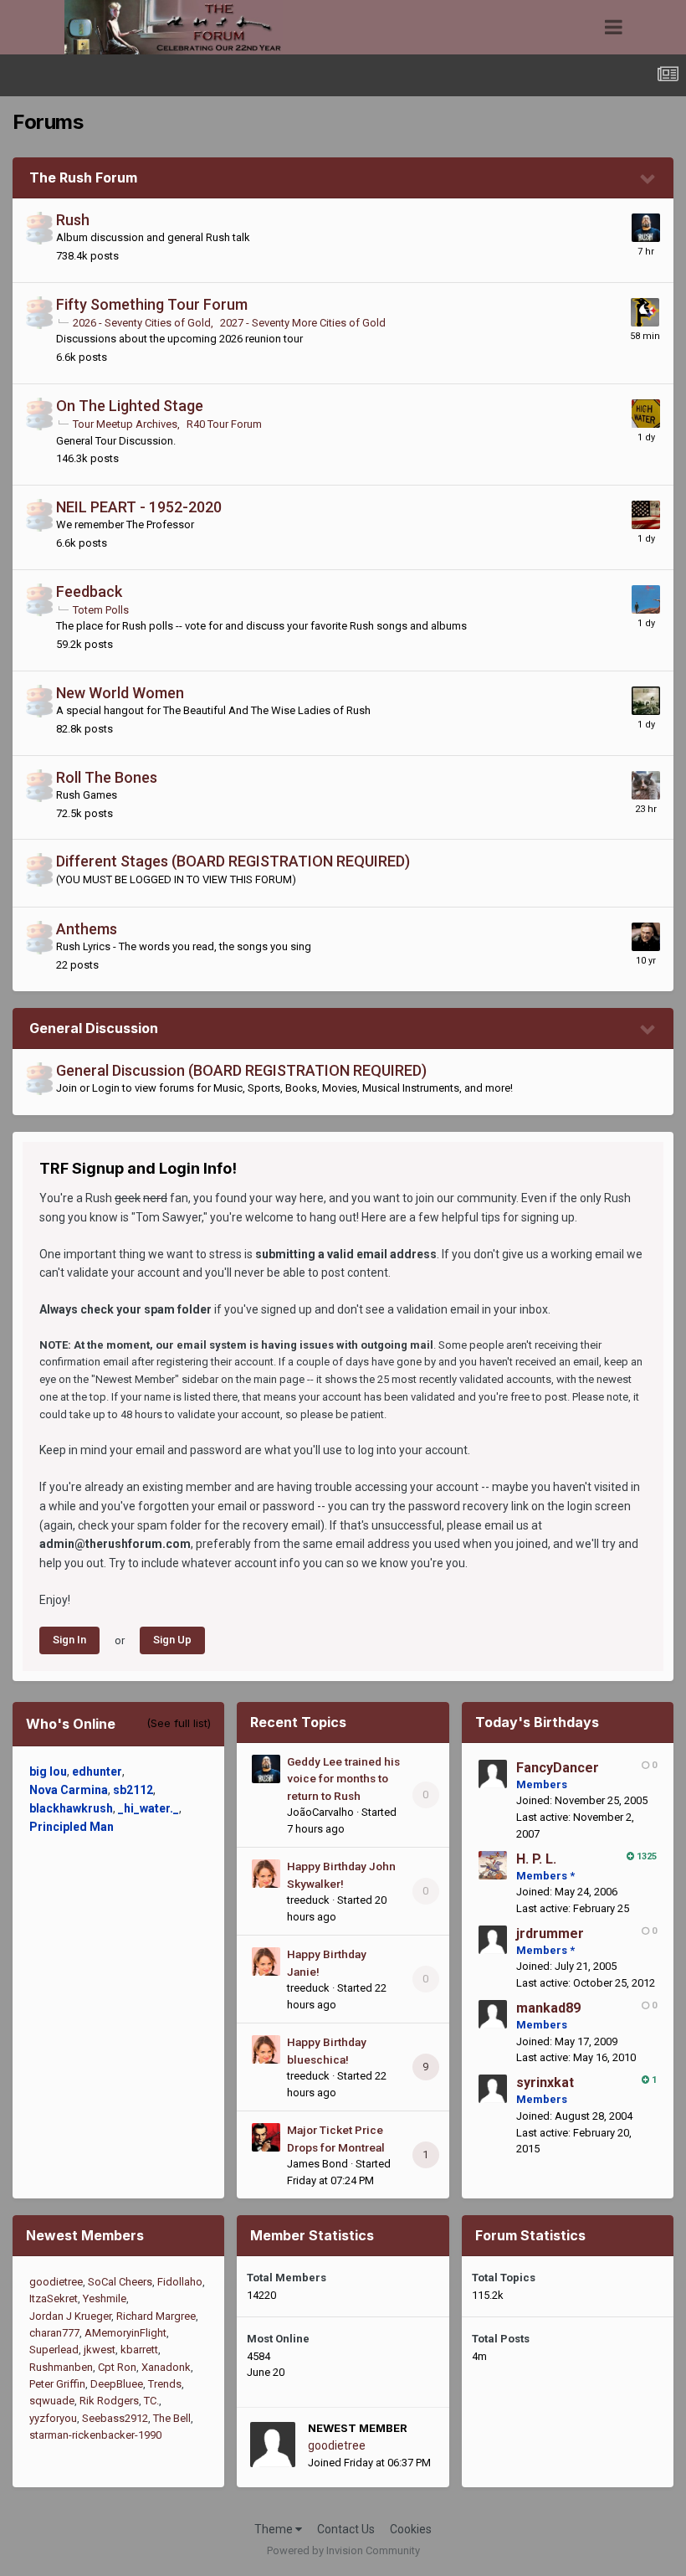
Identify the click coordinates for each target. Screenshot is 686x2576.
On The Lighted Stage (130, 406)
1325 (645, 1856)
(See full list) (179, 1723)
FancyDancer (558, 1768)
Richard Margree (156, 2316)
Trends (165, 2384)
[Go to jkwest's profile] (646, 599)
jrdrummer (550, 1933)
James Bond (317, 2164)
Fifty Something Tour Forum (152, 304)
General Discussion (94, 1028)
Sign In (69, 1640)
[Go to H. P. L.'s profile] (493, 1865)
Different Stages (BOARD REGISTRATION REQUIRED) (233, 861)
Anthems (87, 929)
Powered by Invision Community (343, 2550)
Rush (73, 220)
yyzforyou (53, 2418)
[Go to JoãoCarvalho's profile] (646, 228)
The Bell (172, 2418)
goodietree (56, 2282)
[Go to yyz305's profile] (646, 785)
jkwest (100, 2350)
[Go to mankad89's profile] (493, 2014)
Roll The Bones (107, 777)
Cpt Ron (117, 2367)
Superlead (54, 2350)
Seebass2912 (115, 2418)
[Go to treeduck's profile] (266, 1874)
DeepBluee (117, 2384)
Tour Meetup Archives (125, 424)
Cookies (411, 2529)
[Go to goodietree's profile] (273, 2445)
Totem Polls (101, 610)
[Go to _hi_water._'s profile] (646, 414)
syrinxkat (545, 2082)
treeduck (308, 1900)
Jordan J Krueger (70, 2316)
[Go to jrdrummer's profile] (493, 1940)
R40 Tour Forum (224, 424)
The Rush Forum (83, 177)
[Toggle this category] (648, 179)
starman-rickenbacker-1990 (95, 2435)
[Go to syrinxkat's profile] (493, 2089)
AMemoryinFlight (125, 2333)
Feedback (89, 591)
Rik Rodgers (109, 2401)
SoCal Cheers (120, 2282)
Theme (275, 2529)
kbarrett (139, 2350)
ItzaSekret (54, 2298)
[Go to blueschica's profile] (645, 312)
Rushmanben (61, 2367)
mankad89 (548, 2008)
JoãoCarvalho (320, 1812)
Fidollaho (180, 2282)
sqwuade (52, 2401)
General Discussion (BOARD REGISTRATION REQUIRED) (241, 1070)
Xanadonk (166, 2367)
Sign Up (172, 1640)
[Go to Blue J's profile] (646, 515)
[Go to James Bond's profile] (266, 2137)
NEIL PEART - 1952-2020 (139, 507)
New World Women (120, 693)
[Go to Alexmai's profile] (646, 701)
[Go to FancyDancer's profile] (493, 1774)
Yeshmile (105, 2298)
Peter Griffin (57, 2384)
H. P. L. (536, 1859)
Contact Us (346, 2529)
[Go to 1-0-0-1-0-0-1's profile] (646, 937)
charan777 (54, 2333)
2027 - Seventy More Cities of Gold (303, 323)
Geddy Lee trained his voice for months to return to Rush (343, 1779)
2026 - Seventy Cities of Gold (142, 323)
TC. (151, 2401)
